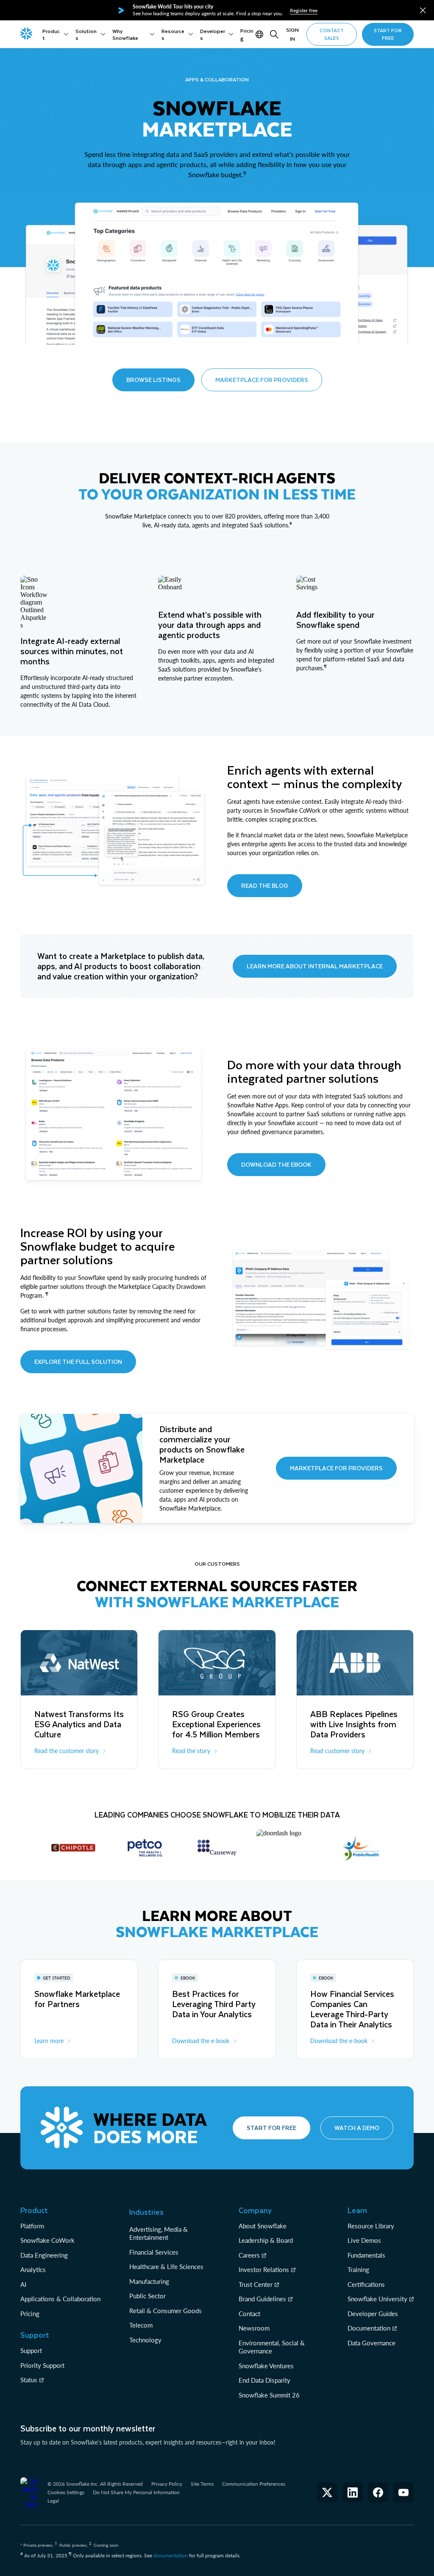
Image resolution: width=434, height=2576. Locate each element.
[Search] (274, 34)
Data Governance (371, 2343)
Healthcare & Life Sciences (166, 2267)
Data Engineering (44, 2255)
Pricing (30, 2314)
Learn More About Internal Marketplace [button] (315, 966)
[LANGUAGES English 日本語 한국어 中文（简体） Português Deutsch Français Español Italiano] (260, 34)
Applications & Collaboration (60, 2299)
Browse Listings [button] (153, 380)
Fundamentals (366, 2255)
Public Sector (147, 2296)
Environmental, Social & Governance (272, 2347)
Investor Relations (264, 2269)
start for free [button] (388, 34)
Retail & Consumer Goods (166, 2311)
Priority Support (42, 2365)
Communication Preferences (254, 2484)
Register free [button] (304, 10)
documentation (171, 2555)
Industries (146, 2212)
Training (358, 2269)
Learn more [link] (49, 2041)
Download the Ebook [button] (276, 1164)
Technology (145, 2340)
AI (23, 2284)
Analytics (33, 2269)
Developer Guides (373, 2314)
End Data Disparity (264, 2380)
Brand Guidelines (262, 2299)
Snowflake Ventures (266, 2366)
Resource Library (371, 2226)
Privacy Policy (167, 2484)
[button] (423, 10)
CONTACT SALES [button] (332, 34)
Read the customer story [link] (67, 1751)
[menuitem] (56, 34)
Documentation (369, 2328)
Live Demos (364, 2240)
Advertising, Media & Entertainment (159, 2233)
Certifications (366, 2284)
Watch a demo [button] (357, 2128)
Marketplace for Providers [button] (262, 380)
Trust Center (256, 2284)
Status (29, 2380)
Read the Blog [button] (265, 885)
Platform (32, 2226)
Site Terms (202, 2484)
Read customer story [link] (337, 1751)
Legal (53, 2501)
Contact (249, 2314)
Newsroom (254, 2328)
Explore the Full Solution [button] (78, 1362)
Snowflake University (377, 2299)
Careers (249, 2255)
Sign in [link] (292, 34)
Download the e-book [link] (201, 2041)
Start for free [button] (271, 2128)
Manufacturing (149, 2281)
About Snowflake (263, 2226)
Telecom (141, 2325)
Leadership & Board (266, 2240)
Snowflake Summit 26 (269, 2395)
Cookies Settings (66, 2492)
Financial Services (154, 2252)
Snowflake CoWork (47, 2240)
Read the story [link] (191, 1751)
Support (31, 2350)
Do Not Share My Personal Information (136, 2492)
